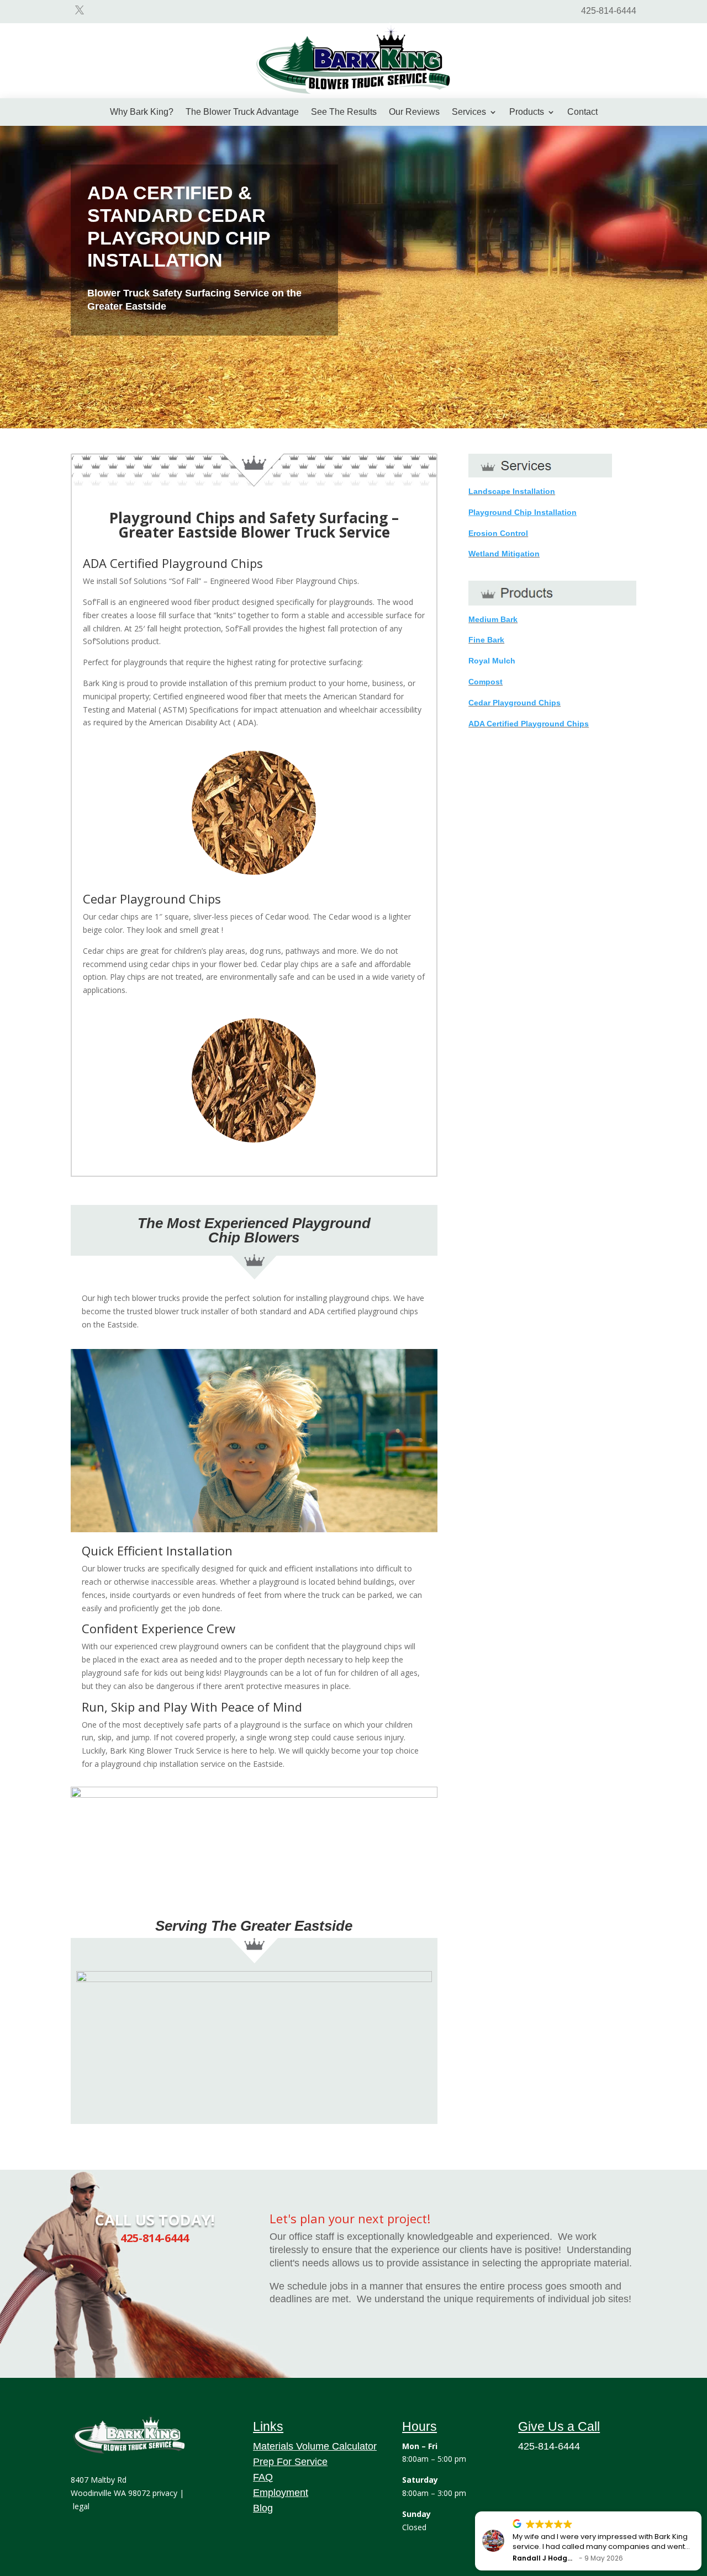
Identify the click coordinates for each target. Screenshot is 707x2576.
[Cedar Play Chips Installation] (353, 97)
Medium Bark (493, 619)
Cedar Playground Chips (515, 703)
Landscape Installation (512, 491)
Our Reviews (414, 112)
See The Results (344, 112)
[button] (701, 2512)
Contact (582, 112)
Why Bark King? (142, 112)
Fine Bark (486, 640)
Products (527, 112)
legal (81, 2506)
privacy (165, 2493)
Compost (486, 682)
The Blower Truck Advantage (242, 112)
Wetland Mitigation (504, 554)
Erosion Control (498, 533)
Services (469, 112)
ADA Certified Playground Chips (529, 724)
